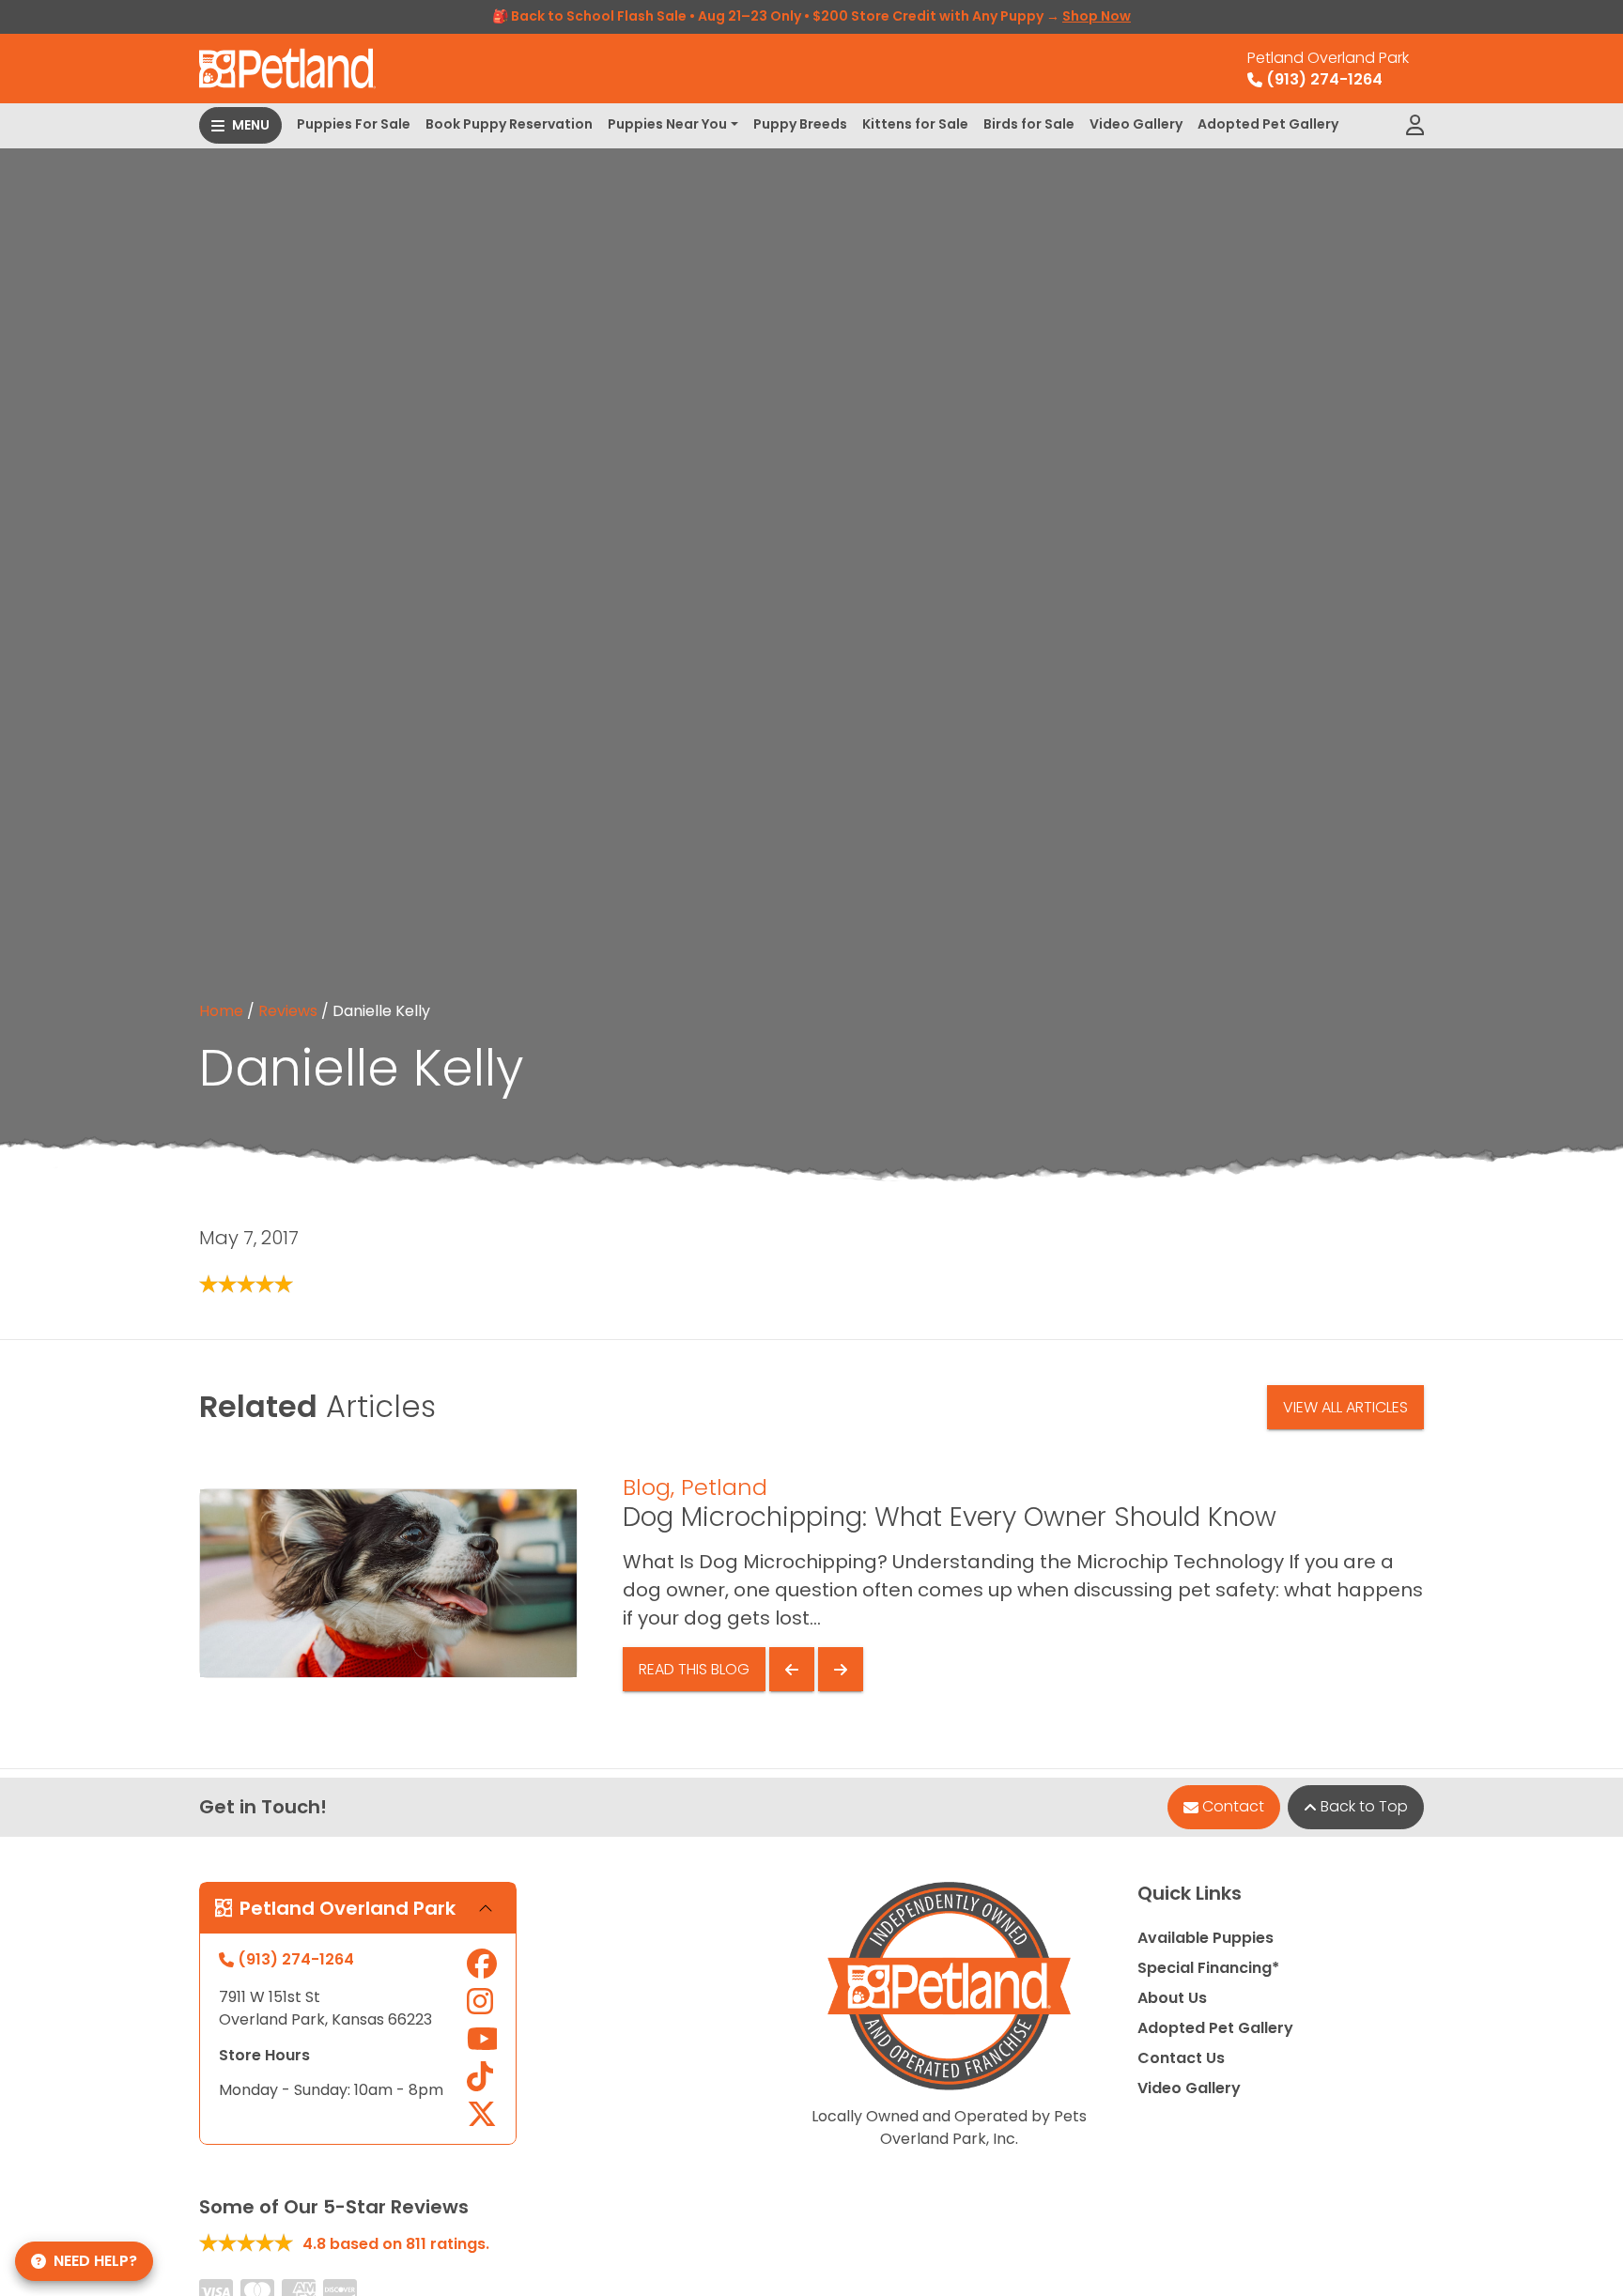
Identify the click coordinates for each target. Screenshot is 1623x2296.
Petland (724, 1487)
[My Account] (1415, 126)
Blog (647, 1487)
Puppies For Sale (354, 124)
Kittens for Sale (915, 124)
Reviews (288, 1011)
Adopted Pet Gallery (1268, 124)
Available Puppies (1206, 1938)
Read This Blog (694, 1669)
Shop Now (1097, 16)
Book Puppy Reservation (509, 124)
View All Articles (1345, 1407)
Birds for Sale (1029, 124)
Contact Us (1181, 2058)
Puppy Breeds (800, 124)
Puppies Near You (667, 124)
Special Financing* (1208, 1968)
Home (221, 1011)
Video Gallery (1136, 124)
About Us (1172, 1998)
